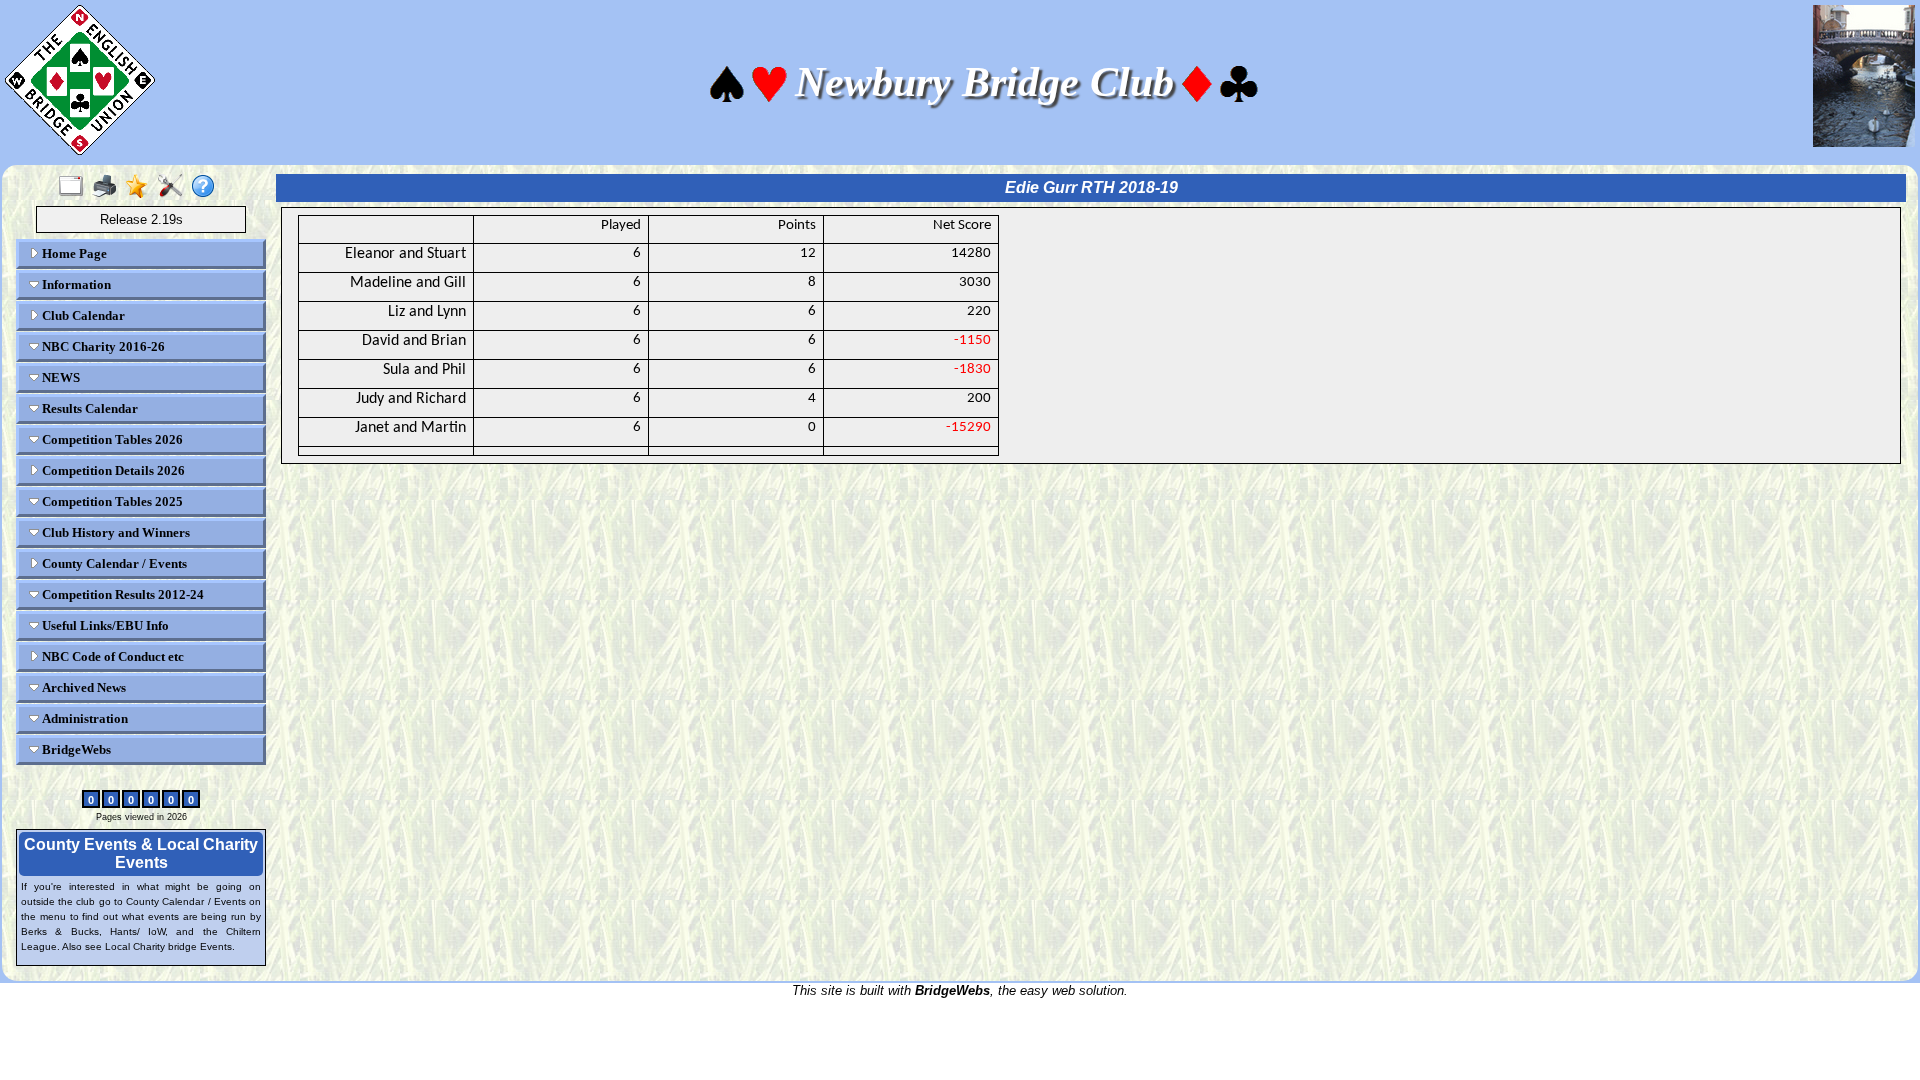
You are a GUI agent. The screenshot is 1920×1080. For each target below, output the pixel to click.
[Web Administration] (174, 187)
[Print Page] (108, 187)
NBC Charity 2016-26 (102, 346)
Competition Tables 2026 (111, 439)
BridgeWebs (75, 749)
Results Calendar (88, 408)
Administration (83, 718)
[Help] (207, 187)
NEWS (59, 377)
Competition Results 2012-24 (121, 594)
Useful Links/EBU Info (104, 625)
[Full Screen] (75, 187)
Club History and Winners (114, 532)
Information (75, 284)
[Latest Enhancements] (141, 187)
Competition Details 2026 (112, 470)
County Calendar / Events (113, 563)
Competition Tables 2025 (111, 501)
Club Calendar (82, 315)
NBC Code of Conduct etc (111, 656)
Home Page (73, 253)
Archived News (82, 687)
